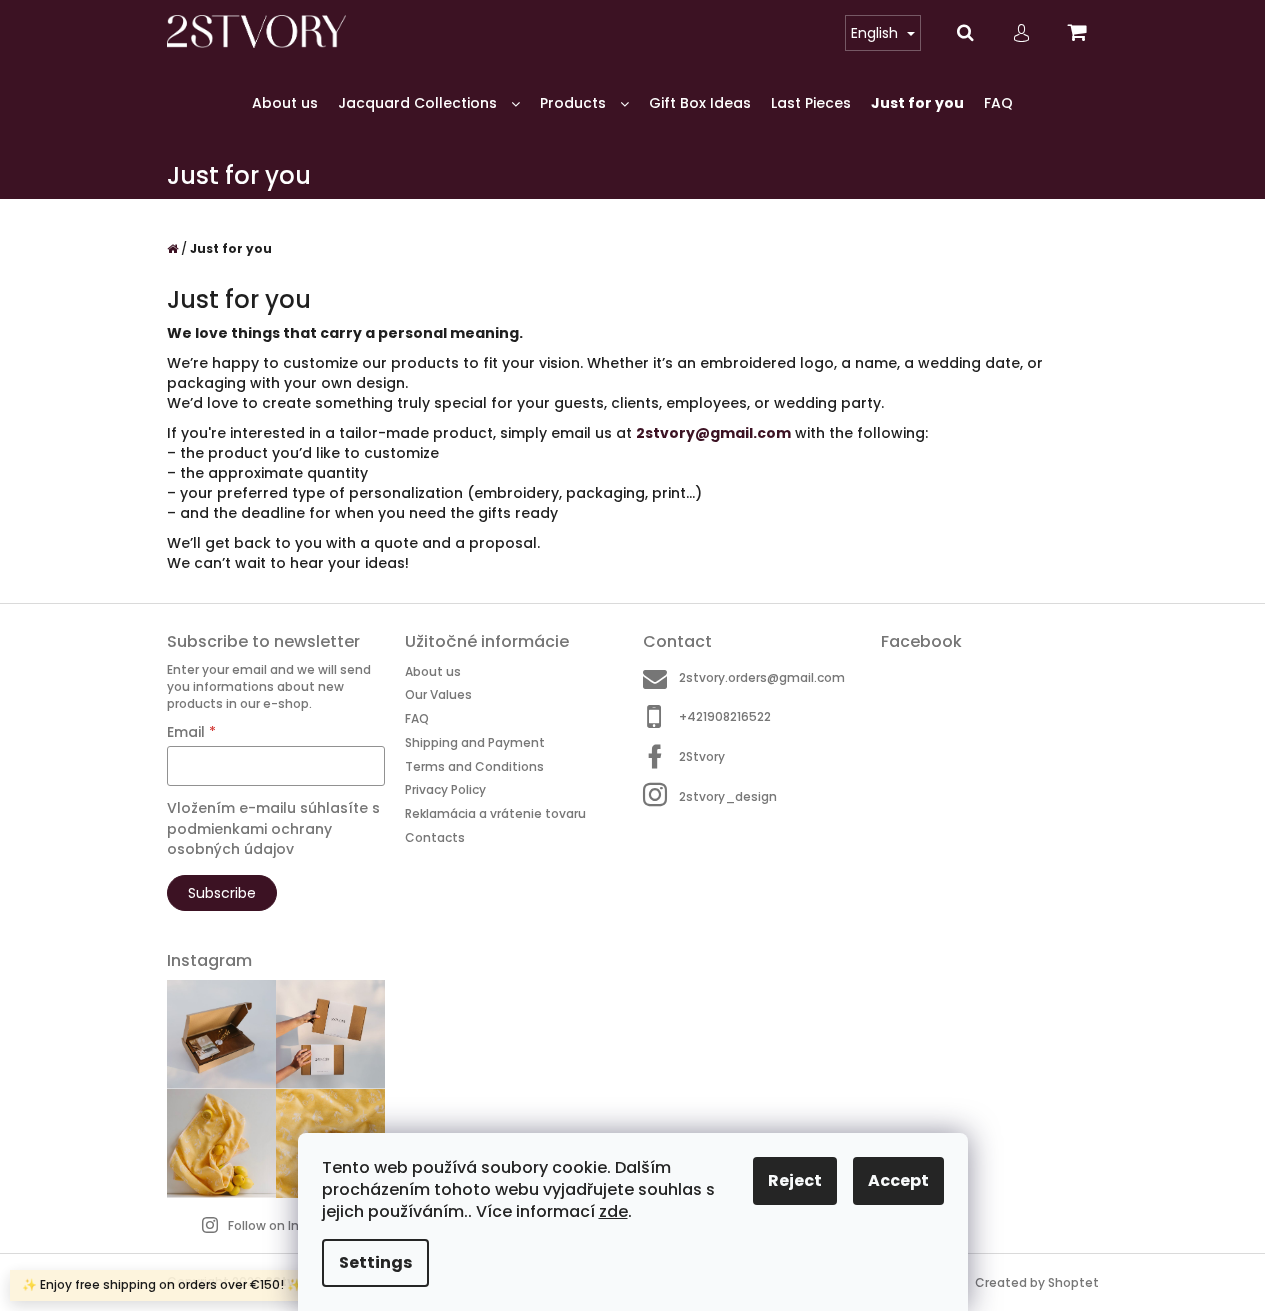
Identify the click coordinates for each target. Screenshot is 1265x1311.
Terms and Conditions (474, 766)
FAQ (417, 718)
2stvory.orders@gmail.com (762, 677)
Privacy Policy (445, 789)
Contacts (435, 837)
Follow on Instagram (290, 1225)
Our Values (438, 694)
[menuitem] (285, 103)
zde (613, 1211)
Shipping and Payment (475, 742)
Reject (795, 1180)
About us (433, 671)
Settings (375, 1262)
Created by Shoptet (1037, 1282)
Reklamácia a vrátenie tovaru (495, 813)
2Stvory (702, 756)
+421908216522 (725, 716)
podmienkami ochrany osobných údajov (249, 839)
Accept (898, 1180)
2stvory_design (728, 796)
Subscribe (222, 893)
